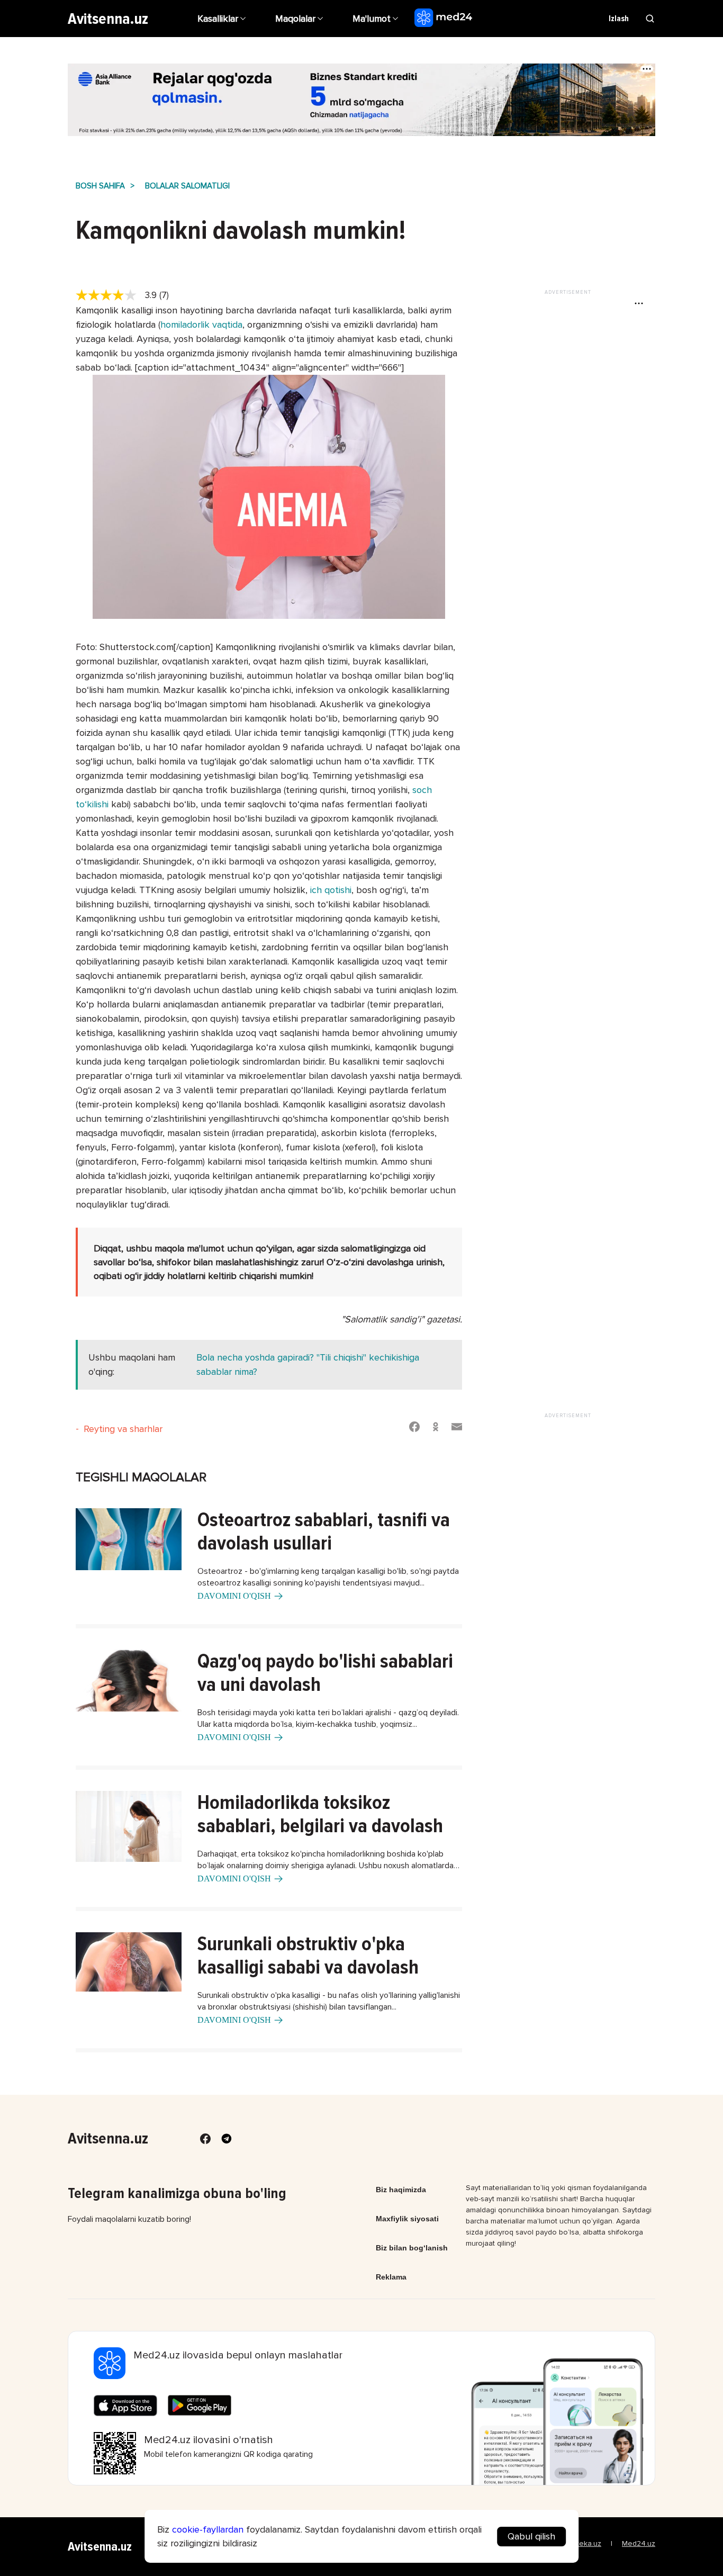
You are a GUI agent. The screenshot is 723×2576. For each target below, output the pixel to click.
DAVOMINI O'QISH (234, 1596)
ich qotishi (331, 890)
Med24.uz (639, 2543)
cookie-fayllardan (208, 2529)
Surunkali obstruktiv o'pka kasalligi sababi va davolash (308, 1956)
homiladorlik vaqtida (201, 325)
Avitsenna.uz (108, 19)
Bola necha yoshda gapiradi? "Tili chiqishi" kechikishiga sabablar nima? (308, 1364)
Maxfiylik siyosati (407, 2219)
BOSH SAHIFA (100, 186)
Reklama (391, 2277)
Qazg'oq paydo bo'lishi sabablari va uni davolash (325, 1673)
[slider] (110, 295)
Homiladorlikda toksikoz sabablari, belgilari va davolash (320, 1814)
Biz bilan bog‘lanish (412, 2248)
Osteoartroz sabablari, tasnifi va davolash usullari (324, 1532)
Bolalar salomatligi (187, 186)
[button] (377, 19)
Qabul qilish (531, 2536)
